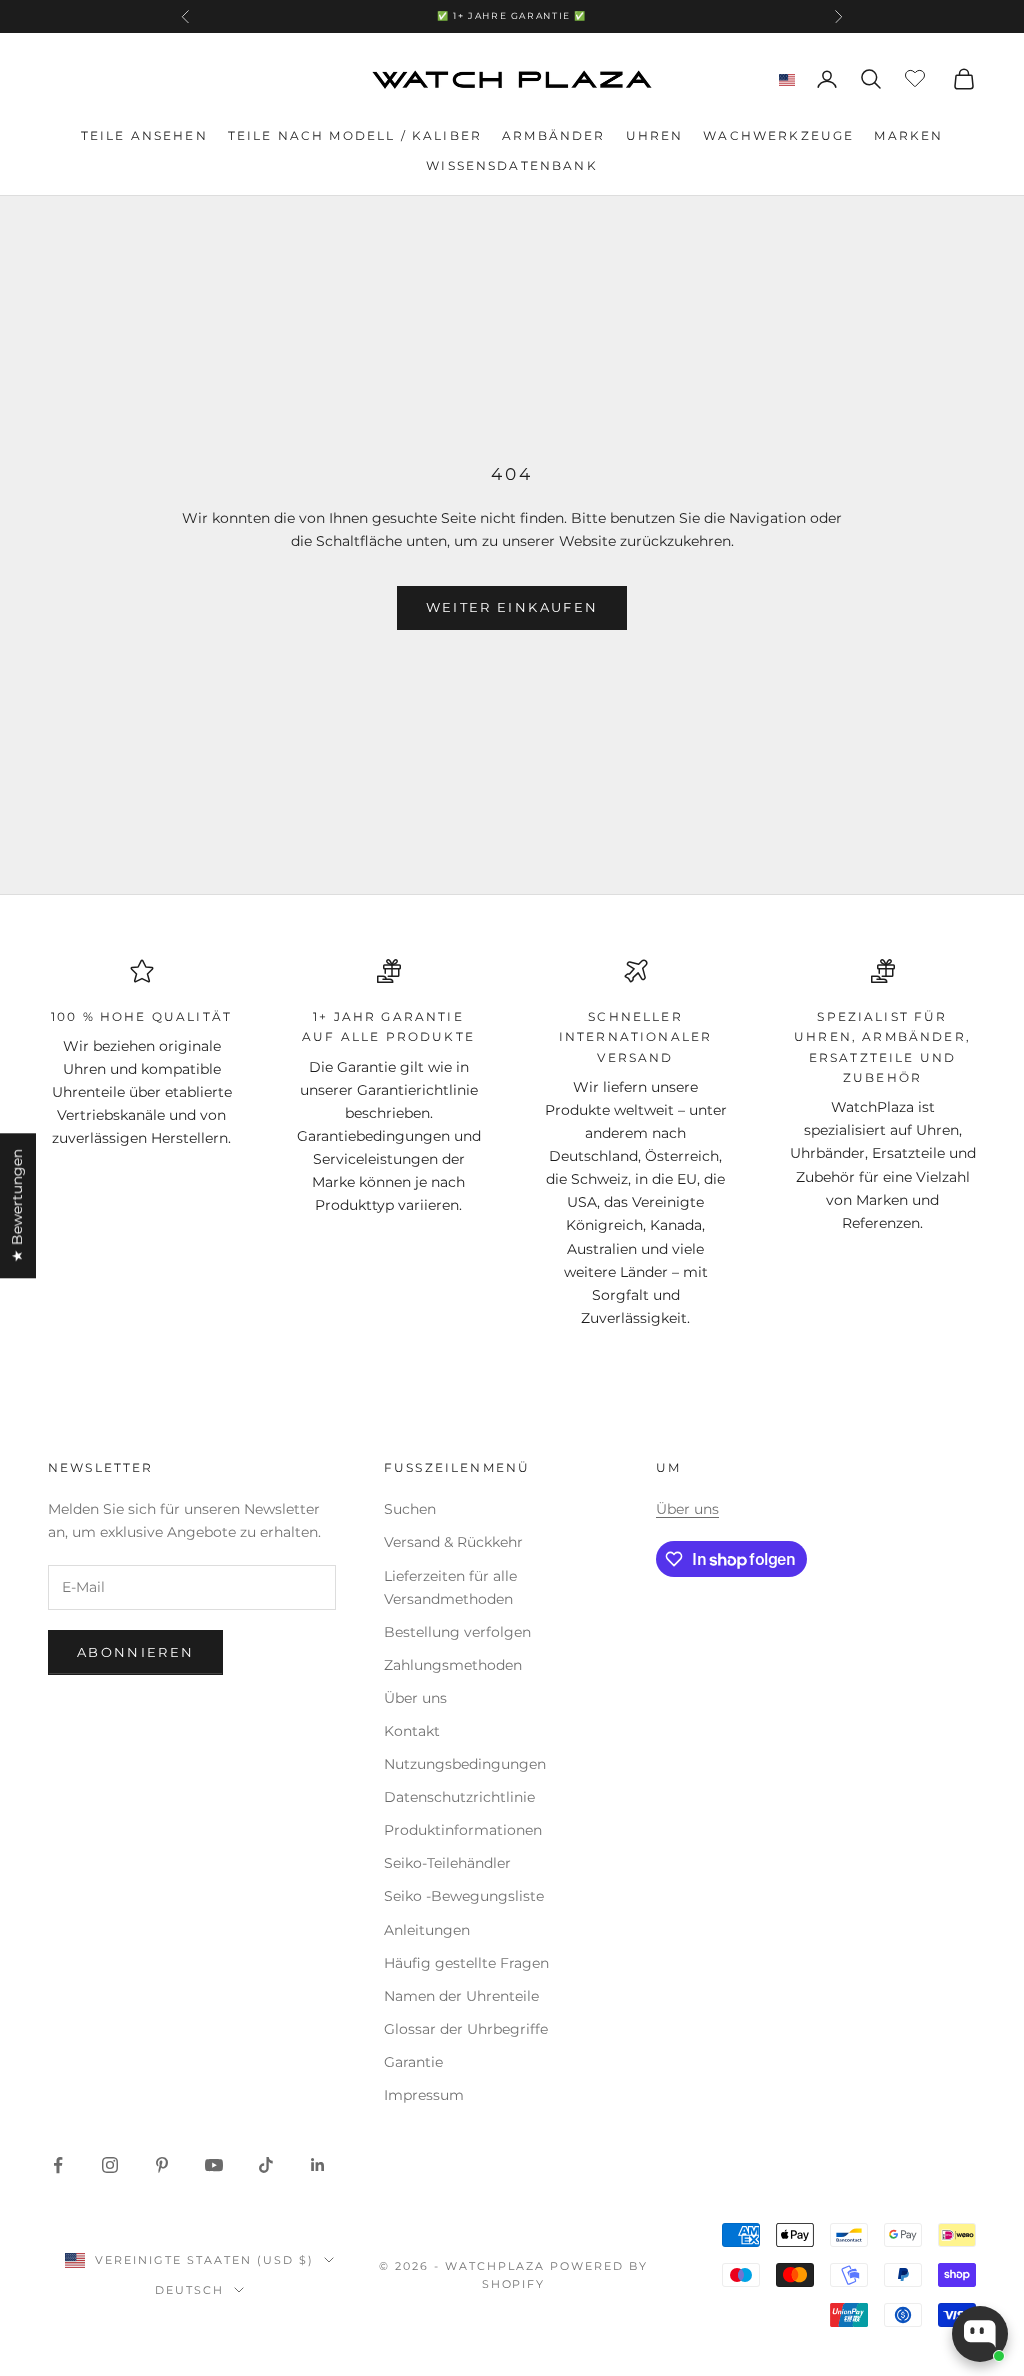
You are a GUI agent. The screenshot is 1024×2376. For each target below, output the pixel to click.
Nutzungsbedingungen (465, 1764)
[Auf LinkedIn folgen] (318, 2165)
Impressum (424, 2095)
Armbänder (553, 135)
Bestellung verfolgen (457, 1632)
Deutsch (189, 2290)
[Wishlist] (917, 76)
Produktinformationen (463, 1830)
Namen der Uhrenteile (461, 1996)
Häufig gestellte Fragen (466, 1963)
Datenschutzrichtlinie (459, 1797)
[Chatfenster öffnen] (980, 2334)
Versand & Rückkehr (453, 1542)
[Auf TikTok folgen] (266, 2165)
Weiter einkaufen (512, 607)
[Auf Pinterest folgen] (162, 2165)
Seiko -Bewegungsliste (464, 1896)
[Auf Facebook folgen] (58, 2165)
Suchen (410, 1509)
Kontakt (412, 1731)
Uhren (655, 135)
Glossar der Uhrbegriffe (466, 2029)
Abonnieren (135, 1652)
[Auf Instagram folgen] (110, 2165)
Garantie (413, 2062)
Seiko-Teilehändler (447, 1863)
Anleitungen (427, 1930)
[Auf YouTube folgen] (214, 2165)
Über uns (415, 1698)
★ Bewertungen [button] (17, 1205)
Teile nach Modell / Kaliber (355, 135)
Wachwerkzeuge (778, 135)
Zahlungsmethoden (453, 1665)
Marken (908, 135)
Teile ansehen (144, 135)
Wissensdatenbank (512, 165)
